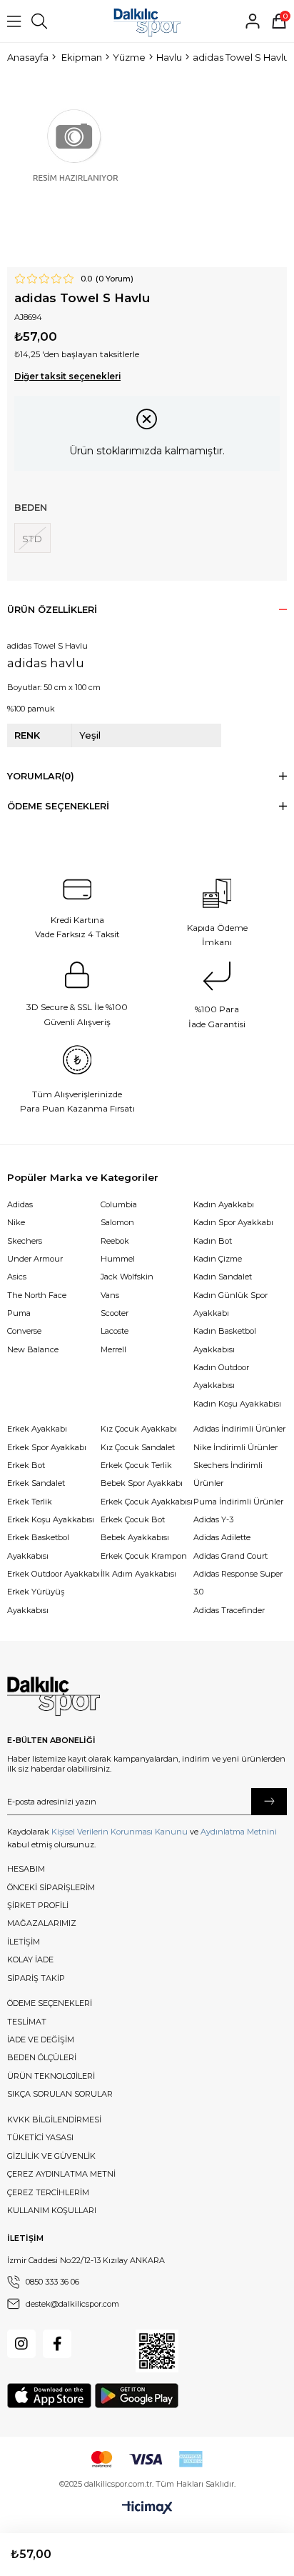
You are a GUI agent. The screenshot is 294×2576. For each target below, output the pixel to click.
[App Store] (49, 2396)
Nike (16, 1222)
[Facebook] (57, 2344)
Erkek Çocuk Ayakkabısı (147, 1502)
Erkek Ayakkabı (37, 1429)
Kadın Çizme (218, 1259)
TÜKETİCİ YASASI (40, 2137)
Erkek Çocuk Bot (133, 1519)
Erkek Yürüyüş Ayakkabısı (36, 1601)
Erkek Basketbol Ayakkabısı (38, 1546)
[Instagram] (21, 2344)
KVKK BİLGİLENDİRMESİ (54, 2120)
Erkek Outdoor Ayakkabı (54, 1574)
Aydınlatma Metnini (239, 1832)
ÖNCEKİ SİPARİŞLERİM (51, 1887)
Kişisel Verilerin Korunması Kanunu (120, 1832)
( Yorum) (115, 279)
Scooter (115, 1313)
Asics (17, 1277)
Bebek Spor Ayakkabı (142, 1483)
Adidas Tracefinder (229, 1610)
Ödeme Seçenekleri (58, 806)
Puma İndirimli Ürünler (238, 1502)
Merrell (113, 1349)
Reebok (115, 1241)
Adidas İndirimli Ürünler (239, 1429)
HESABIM (26, 1869)
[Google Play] (137, 2396)
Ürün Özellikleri (52, 610)
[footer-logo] (54, 1697)
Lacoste (115, 1331)
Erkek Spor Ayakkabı (47, 1447)
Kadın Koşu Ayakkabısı (237, 1404)
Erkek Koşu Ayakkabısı (51, 1519)
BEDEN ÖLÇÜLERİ (42, 2057)
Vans (110, 1295)
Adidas (20, 1204)
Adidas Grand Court (230, 1556)
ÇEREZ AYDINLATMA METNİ (61, 2174)
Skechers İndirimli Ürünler (228, 1474)
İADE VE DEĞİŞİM (41, 2040)
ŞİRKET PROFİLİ (38, 1905)
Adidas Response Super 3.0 (238, 1583)
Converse (24, 1331)
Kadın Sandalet (223, 1277)
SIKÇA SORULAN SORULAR (60, 2094)
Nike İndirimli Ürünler (235, 1447)
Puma (19, 1313)
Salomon (117, 1222)
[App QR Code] (157, 2351)
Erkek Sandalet (36, 1483)
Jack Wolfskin (127, 1277)
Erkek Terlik (30, 1502)
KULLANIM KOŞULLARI (52, 2210)
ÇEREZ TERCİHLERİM (48, 2192)
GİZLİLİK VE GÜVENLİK (51, 2156)
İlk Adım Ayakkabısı (138, 1574)
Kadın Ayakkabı (224, 1204)
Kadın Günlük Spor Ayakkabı (230, 1304)
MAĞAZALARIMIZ (42, 1923)
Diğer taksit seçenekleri (67, 376)
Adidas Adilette (222, 1537)
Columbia (119, 1204)
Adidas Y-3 (213, 1519)
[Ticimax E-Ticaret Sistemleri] (147, 2508)
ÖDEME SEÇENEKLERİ (50, 2003)
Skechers (25, 1241)
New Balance (33, 1349)
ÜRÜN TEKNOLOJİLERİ (51, 2076)
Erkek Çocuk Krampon (144, 1556)
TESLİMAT (27, 2022)
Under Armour (35, 1259)
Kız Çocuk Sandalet (138, 1447)
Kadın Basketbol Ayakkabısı (225, 1340)
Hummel (118, 1259)
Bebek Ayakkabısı (135, 1537)
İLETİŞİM (24, 1942)
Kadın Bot (213, 1241)
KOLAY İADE (30, 1960)
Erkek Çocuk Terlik (136, 1465)
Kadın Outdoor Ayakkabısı (221, 1376)
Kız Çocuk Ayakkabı (139, 1429)
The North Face (37, 1295)
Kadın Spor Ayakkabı (233, 1222)
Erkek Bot (26, 1465)
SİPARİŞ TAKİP (36, 1978)
